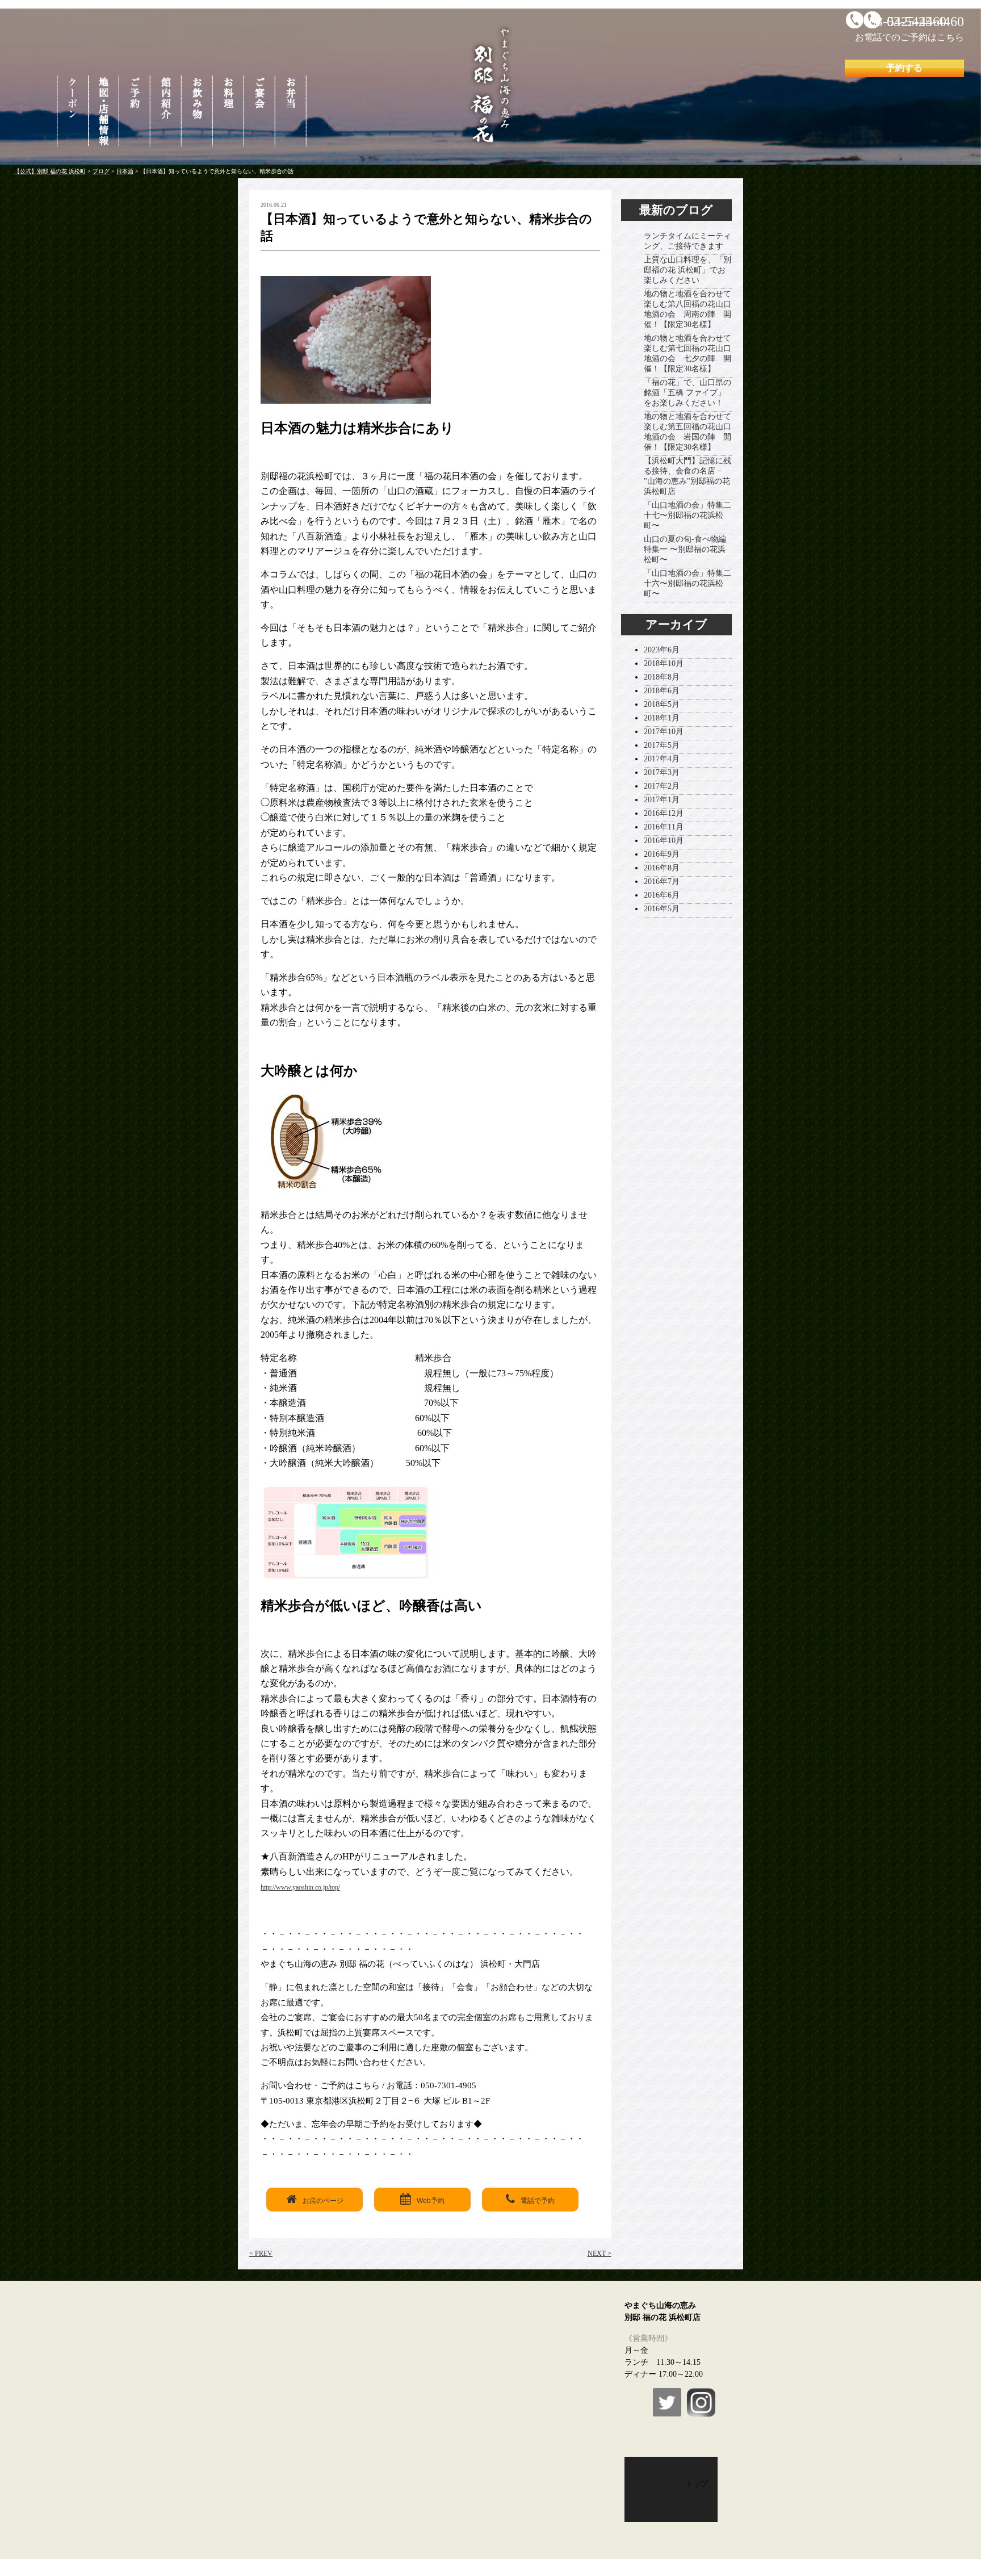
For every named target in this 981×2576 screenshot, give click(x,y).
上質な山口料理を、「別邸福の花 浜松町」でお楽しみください (687, 270)
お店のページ (323, 2201)
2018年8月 (662, 677)
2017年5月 (662, 745)
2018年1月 (662, 718)
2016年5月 (662, 909)
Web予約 (431, 2201)
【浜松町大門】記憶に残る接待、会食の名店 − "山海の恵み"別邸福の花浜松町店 (687, 476)
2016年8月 (662, 868)
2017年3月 (662, 772)
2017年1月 (662, 800)
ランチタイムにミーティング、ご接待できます (687, 241)
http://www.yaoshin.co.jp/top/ (300, 1887)
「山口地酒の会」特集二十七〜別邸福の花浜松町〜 (687, 515)
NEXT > (599, 2254)
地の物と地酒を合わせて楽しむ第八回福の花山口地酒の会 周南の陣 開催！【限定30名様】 (687, 309)
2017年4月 (662, 759)
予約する (904, 68)
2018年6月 (662, 691)
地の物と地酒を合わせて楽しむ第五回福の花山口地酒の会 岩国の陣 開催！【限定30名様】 (687, 432)
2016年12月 (664, 813)
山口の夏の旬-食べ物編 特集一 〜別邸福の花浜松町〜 (685, 549)
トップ (697, 2484)
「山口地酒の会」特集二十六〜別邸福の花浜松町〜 (687, 583)
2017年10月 (664, 732)
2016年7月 (662, 881)
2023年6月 (662, 650)
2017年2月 (662, 786)
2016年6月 (662, 895)
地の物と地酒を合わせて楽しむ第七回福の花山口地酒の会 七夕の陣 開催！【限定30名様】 (687, 353)
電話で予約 (538, 2201)
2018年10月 (664, 663)
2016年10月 (664, 841)
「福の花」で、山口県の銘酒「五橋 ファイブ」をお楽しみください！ (687, 393)
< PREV (261, 2254)
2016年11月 (664, 827)
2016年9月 (662, 854)
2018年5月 (662, 704)
